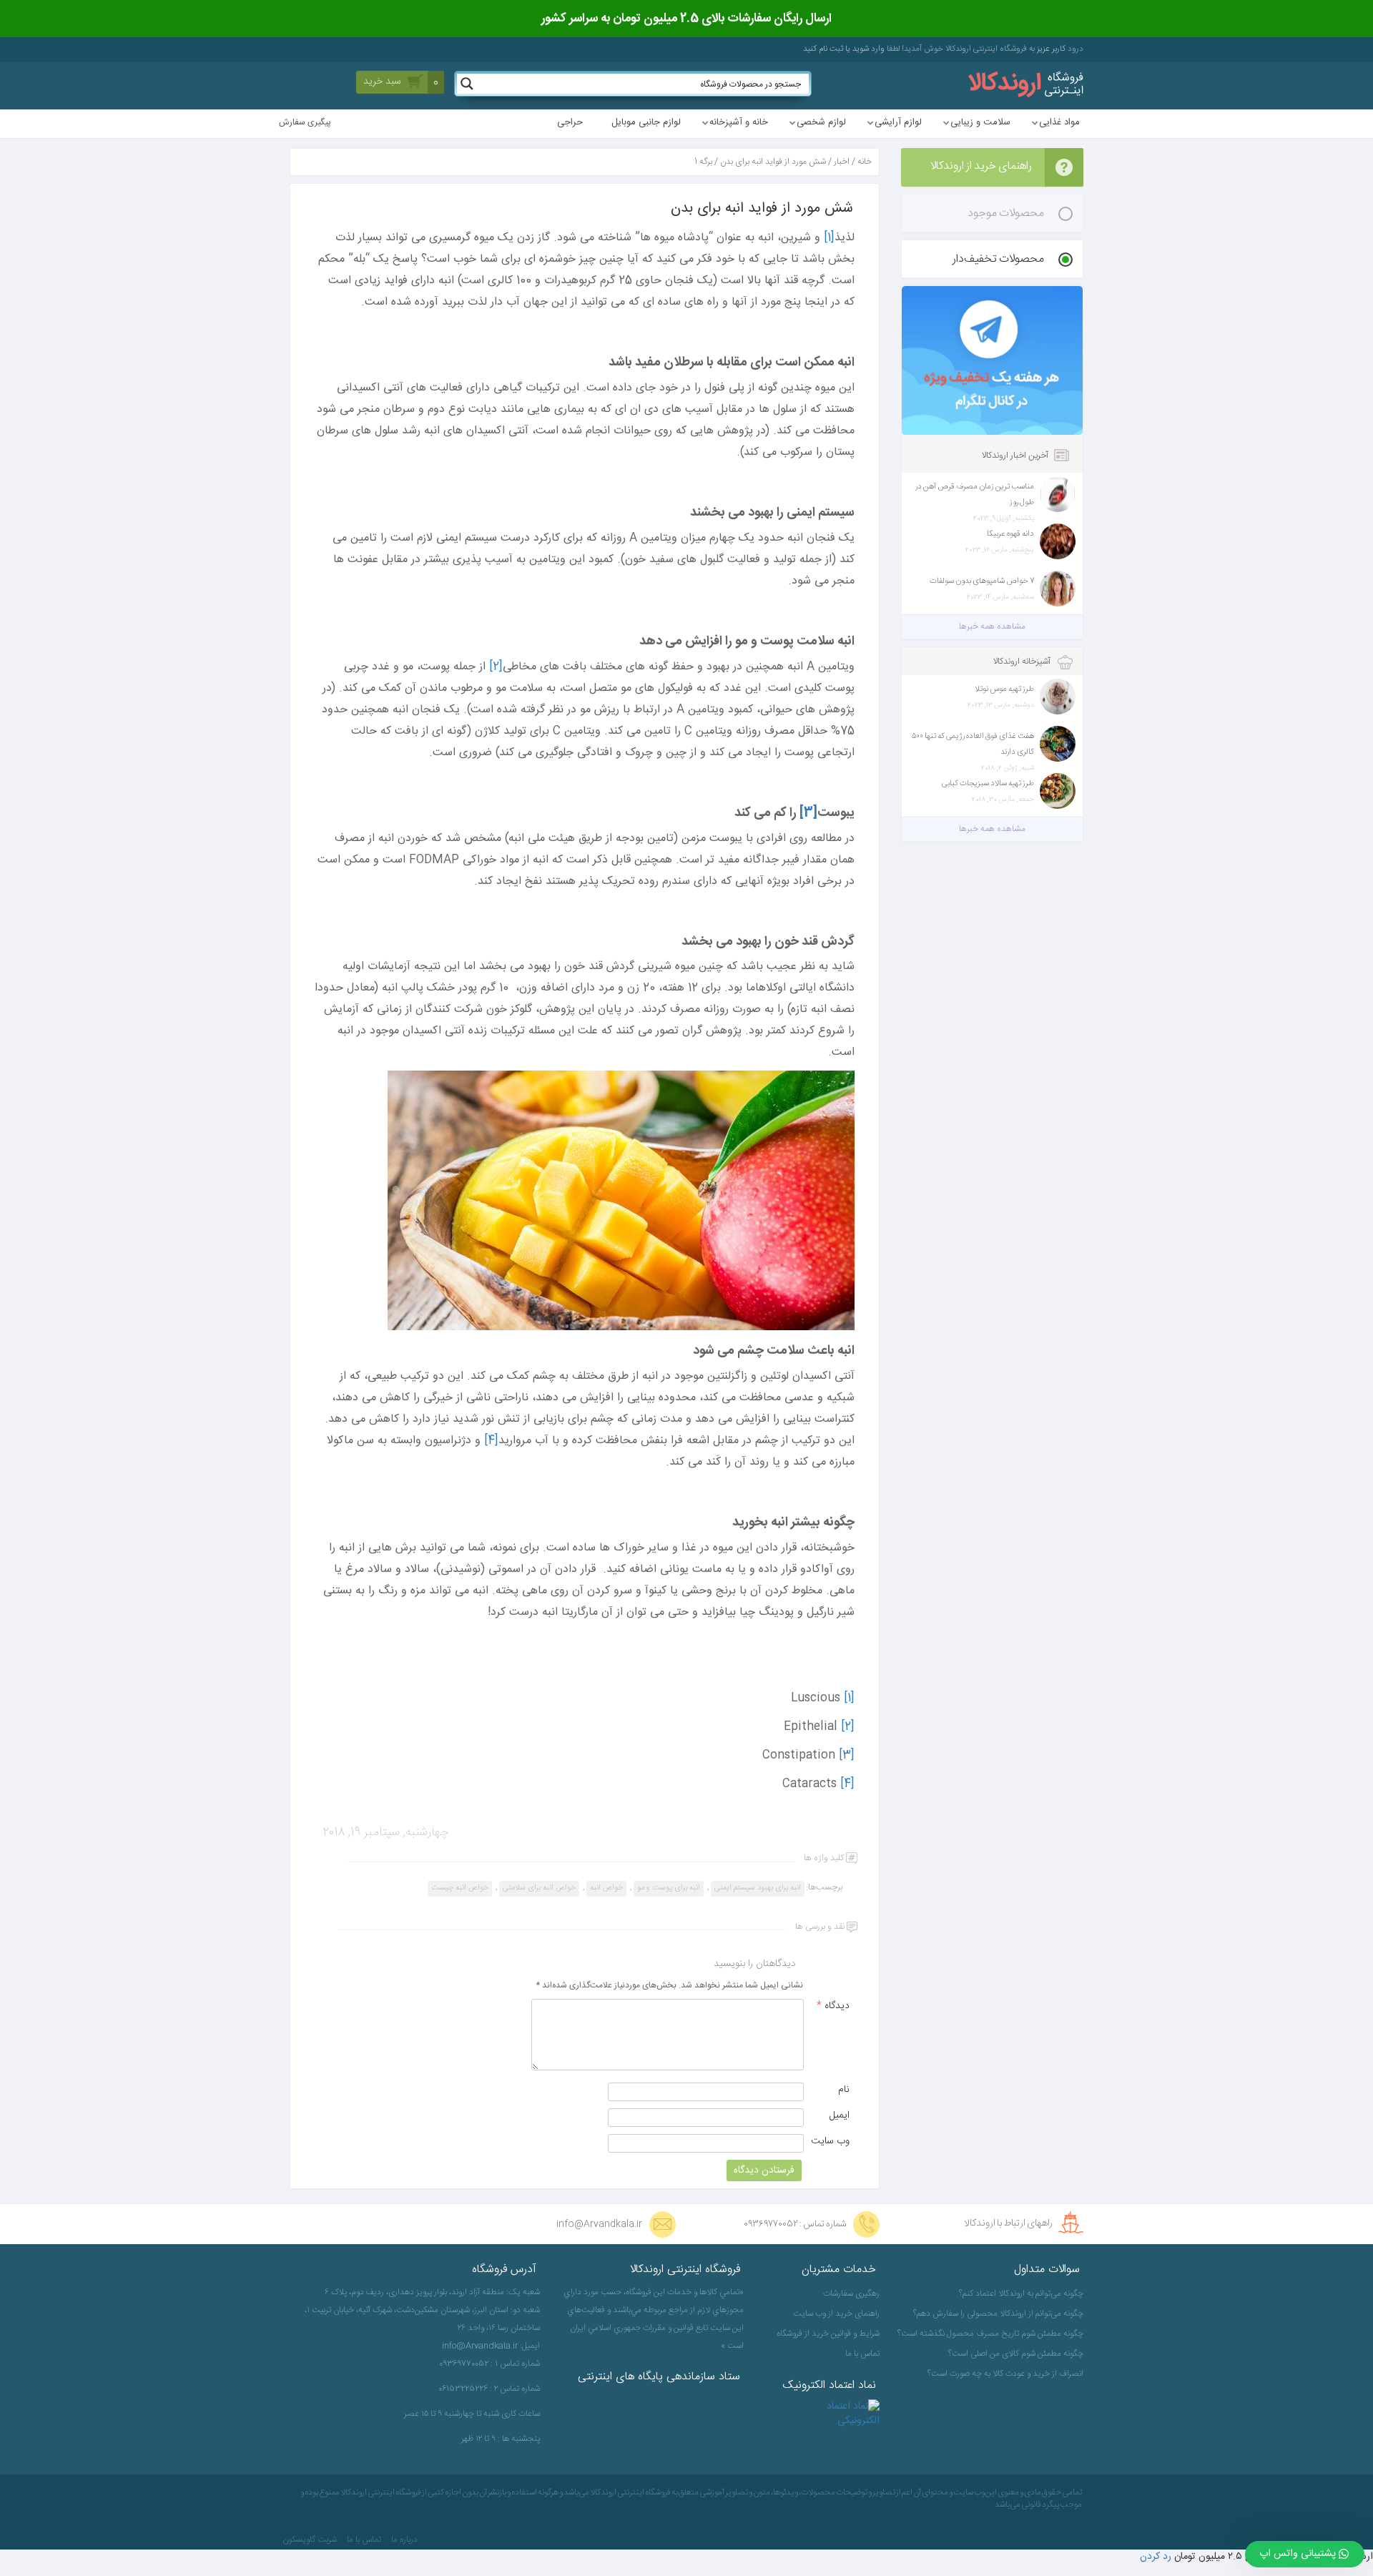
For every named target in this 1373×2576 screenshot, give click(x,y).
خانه (865, 162)
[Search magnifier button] (467, 84)
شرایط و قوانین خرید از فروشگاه (828, 2334)
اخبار (842, 162)
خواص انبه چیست (460, 1888)
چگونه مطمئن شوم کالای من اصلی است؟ (1016, 2354)
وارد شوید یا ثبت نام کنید (844, 49)
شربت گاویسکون (310, 2540)
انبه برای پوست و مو (669, 1888)
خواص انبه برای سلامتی (539, 1888)
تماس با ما (862, 2354)
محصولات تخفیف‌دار (998, 259)
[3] (847, 1755)
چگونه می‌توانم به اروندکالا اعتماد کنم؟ (1021, 2294)
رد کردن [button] (1156, 2557)
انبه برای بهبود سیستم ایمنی (758, 1888)
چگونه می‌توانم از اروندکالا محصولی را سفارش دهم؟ (998, 2314)
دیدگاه (833, 2006)
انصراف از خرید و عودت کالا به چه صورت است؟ (1005, 2374)
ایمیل (840, 2115)
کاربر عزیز (1050, 49)
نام (844, 2090)
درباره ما (404, 2540)
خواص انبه (606, 1888)
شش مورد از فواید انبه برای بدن (773, 162)
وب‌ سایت (830, 2141)
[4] (491, 1441)
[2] (496, 667)
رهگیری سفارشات (851, 2294)
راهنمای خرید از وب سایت (836, 2314)
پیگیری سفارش (305, 123)
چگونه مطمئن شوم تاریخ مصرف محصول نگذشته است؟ (992, 2334)
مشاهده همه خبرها (992, 626)
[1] (829, 238)
